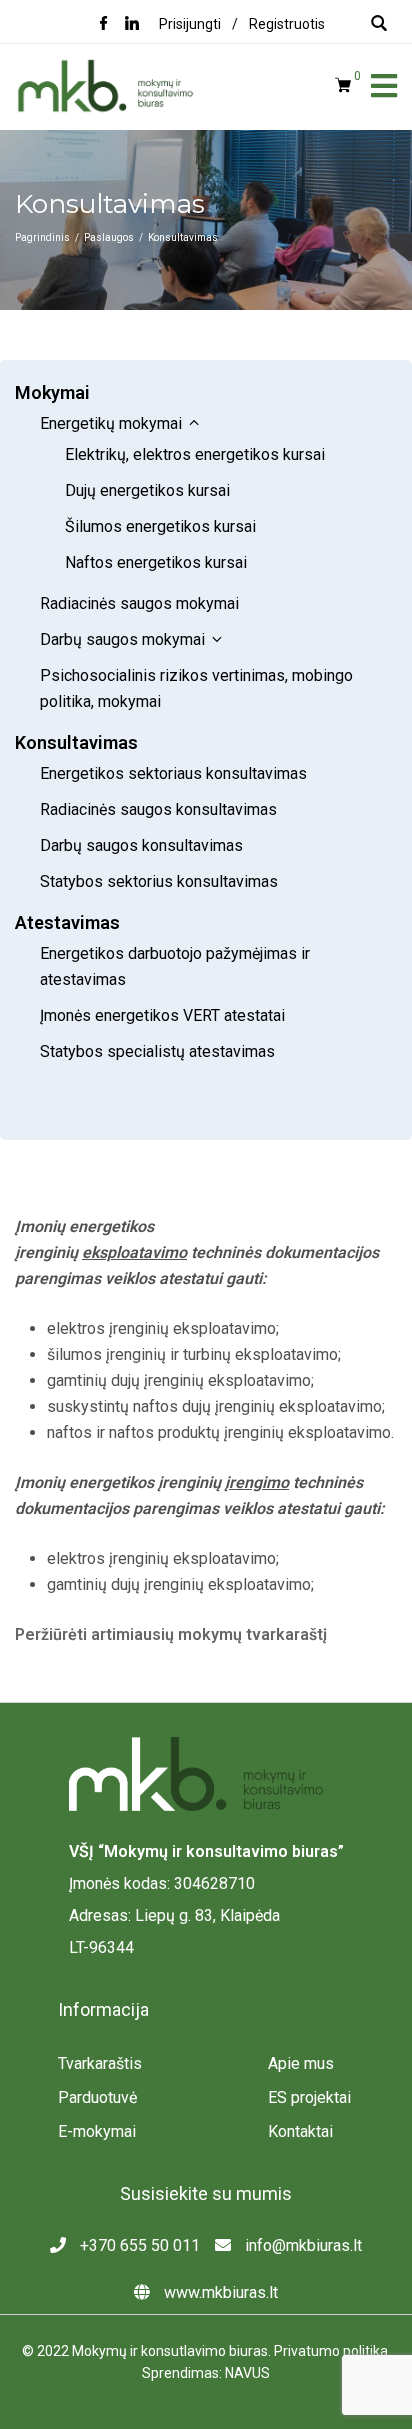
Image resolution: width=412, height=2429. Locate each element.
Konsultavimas (76, 742)
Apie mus (301, 2063)
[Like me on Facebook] (104, 25)
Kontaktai (300, 2131)
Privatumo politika (331, 2351)
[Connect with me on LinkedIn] (132, 25)
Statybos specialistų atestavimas (157, 1051)
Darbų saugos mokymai (122, 639)
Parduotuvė (97, 2097)
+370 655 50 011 (138, 2245)
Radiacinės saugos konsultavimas (158, 809)
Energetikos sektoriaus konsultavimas (173, 773)
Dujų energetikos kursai (147, 490)
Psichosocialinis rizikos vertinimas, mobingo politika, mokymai (196, 688)
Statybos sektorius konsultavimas (159, 881)
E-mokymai (97, 2131)
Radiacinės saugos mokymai (141, 603)
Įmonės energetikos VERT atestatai (164, 1015)
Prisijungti (190, 24)
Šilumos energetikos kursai (160, 526)
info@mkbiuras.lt (301, 2245)
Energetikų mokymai (111, 423)
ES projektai (309, 2097)
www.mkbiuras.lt (219, 2292)
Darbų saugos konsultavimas (141, 845)
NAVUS (247, 2373)
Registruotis (287, 24)
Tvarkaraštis (100, 2063)
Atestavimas (67, 922)
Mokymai (52, 392)
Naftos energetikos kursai (156, 562)
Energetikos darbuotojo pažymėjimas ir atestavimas (175, 966)
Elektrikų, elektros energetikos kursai (195, 454)
